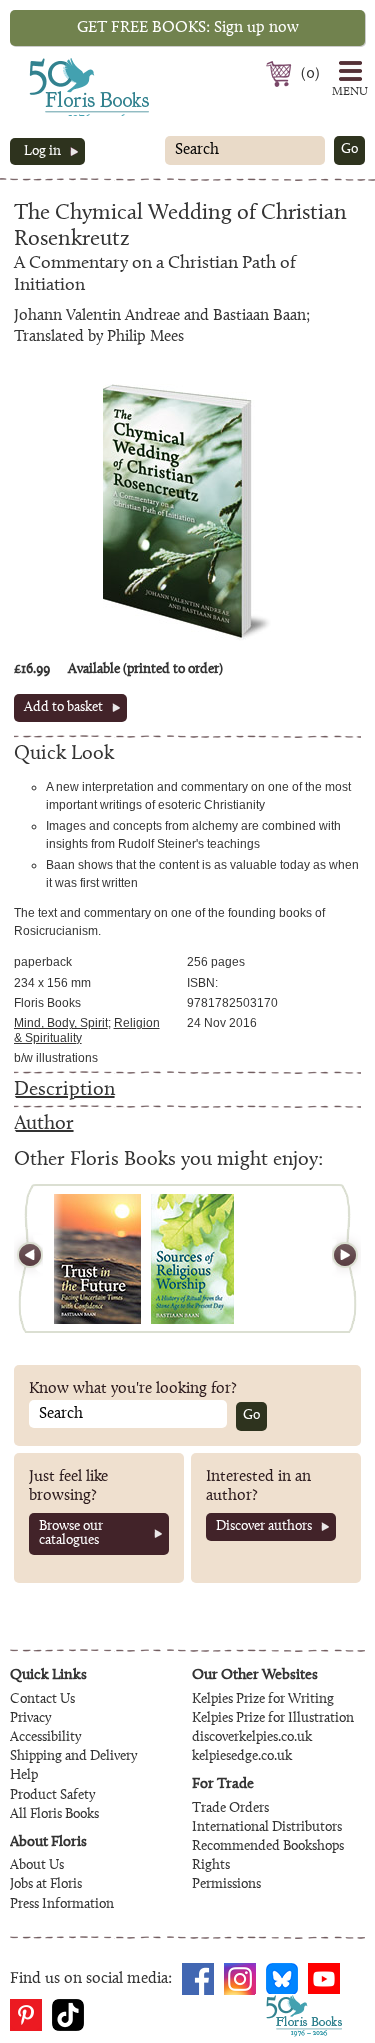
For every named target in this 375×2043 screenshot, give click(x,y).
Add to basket (63, 708)
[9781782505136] (192, 1259)
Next (336, 1258)
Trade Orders (230, 1809)
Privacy (30, 1719)
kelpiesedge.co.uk (242, 1757)
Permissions (226, 1885)
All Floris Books (54, 1815)
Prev (39, 1258)
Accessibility (45, 1738)
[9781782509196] (97, 1259)
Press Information (62, 1905)
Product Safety (52, 1796)
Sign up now (188, 28)
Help (24, 1776)
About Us (37, 1866)
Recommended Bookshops (268, 1847)
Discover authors (264, 1527)
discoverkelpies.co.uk (252, 1738)
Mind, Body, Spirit (61, 1023)
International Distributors (267, 1828)
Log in (42, 152)
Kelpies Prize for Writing (263, 1700)
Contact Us (42, 1700)
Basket (281, 74)
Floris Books (52, 64)
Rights (211, 1866)
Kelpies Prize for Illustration (273, 1719)
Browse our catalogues (71, 1534)
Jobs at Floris (46, 1885)
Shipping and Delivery (73, 1757)
